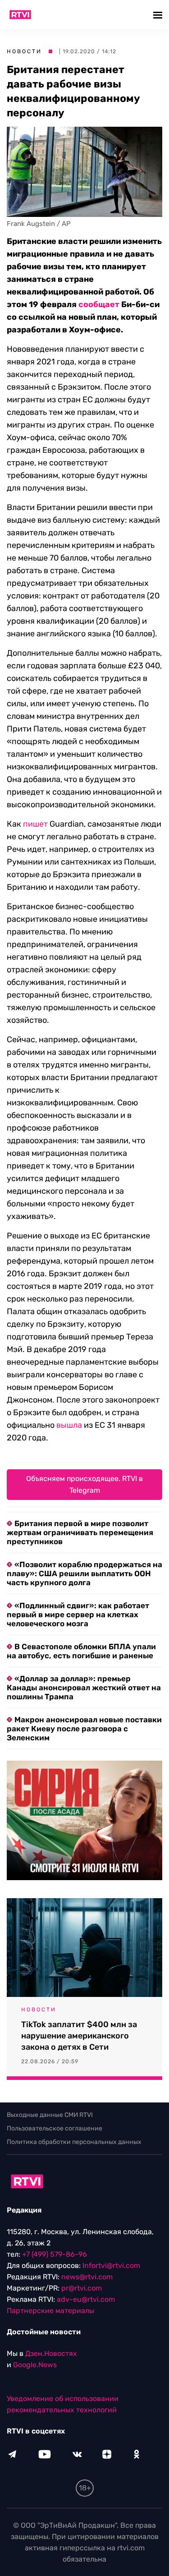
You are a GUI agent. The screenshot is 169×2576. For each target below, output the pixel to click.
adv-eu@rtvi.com (86, 2299)
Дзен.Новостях (51, 2353)
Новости (24, 51)
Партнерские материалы (50, 2311)
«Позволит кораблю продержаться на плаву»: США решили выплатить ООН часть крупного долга (84, 1573)
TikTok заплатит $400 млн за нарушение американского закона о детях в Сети (79, 2036)
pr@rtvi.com (82, 2288)
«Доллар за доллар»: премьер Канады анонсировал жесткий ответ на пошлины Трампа (84, 1688)
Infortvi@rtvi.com (111, 2265)
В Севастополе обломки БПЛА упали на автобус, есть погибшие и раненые (81, 1651)
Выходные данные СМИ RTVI (50, 2115)
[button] (159, 15)
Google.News (35, 2365)
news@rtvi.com (87, 2277)
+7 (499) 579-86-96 (55, 2254)
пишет (35, 824)
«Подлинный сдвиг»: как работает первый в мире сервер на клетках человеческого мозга (78, 1615)
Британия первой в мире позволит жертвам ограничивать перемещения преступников (80, 1532)
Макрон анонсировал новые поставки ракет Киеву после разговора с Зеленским (84, 1729)
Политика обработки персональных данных (74, 2142)
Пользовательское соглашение (55, 2128)
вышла (69, 1425)
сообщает (99, 304)
